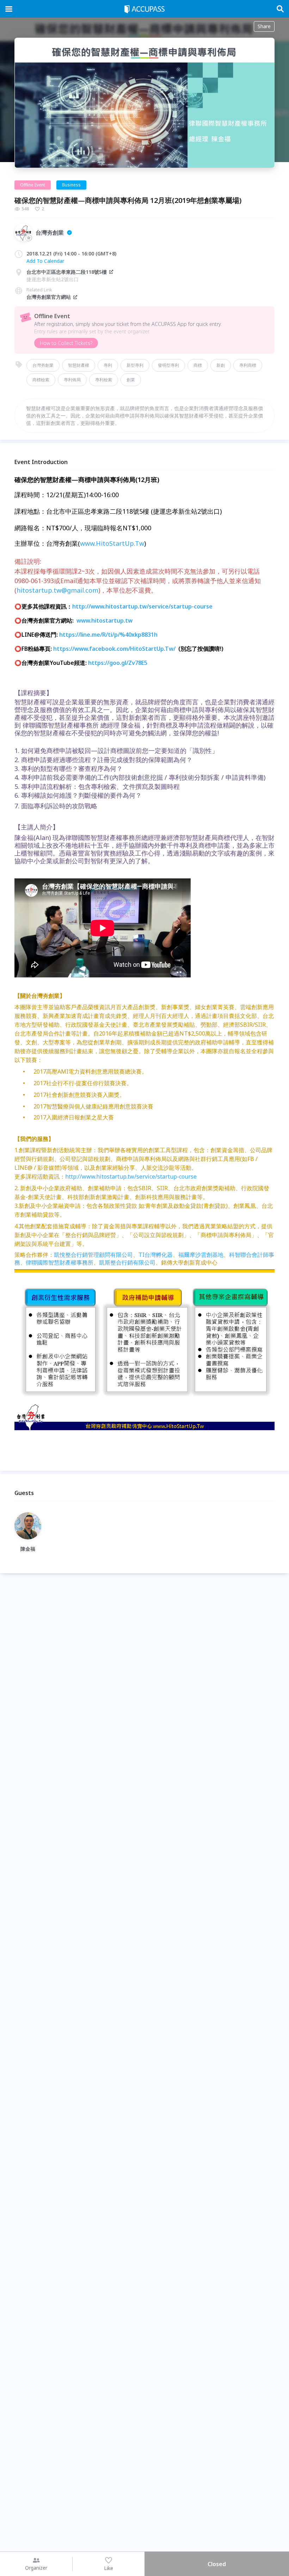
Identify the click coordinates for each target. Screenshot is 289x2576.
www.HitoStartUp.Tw (112, 543)
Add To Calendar (45, 261)
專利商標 (248, 365)
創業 (131, 380)
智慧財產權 (79, 365)
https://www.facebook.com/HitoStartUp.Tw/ (114, 649)
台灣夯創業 (43, 365)
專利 (108, 365)
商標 (198, 365)
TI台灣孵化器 (156, 1255)
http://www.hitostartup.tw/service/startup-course (142, 606)
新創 (221, 365)
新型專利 (135, 365)
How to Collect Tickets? (66, 343)
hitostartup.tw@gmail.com (57, 590)
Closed (217, 2564)
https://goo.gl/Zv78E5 (118, 663)
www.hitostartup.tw (104, 620)
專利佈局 (72, 380)
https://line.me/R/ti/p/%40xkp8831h (108, 635)
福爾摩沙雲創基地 (201, 1255)
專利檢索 (104, 380)
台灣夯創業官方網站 (49, 297)
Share (264, 26)
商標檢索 (41, 380)
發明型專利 (168, 365)
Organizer (36, 2568)
